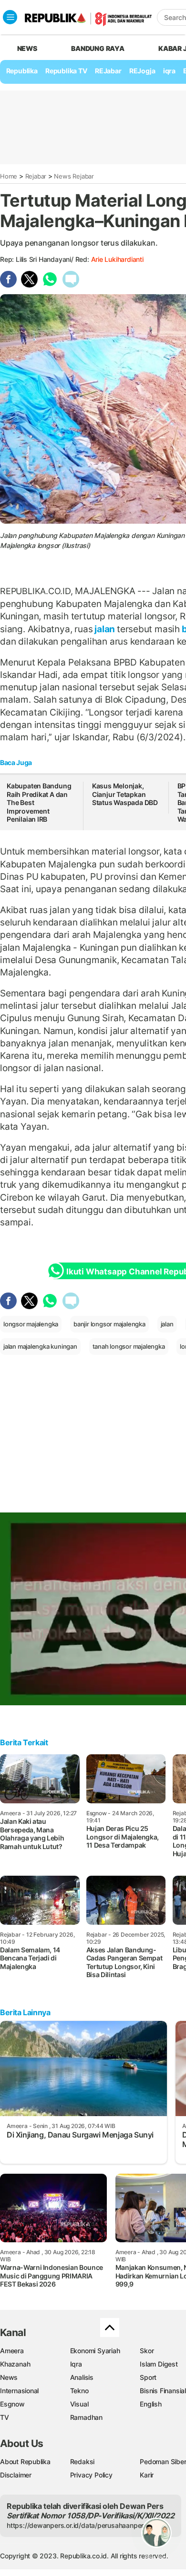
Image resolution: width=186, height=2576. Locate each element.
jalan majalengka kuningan (40, 1346)
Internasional (19, 2391)
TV (5, 2417)
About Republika (25, 2462)
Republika (22, 71)
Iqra (76, 2364)
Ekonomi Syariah (95, 2351)
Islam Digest (159, 2364)
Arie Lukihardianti (117, 259)
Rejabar (36, 176)
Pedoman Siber (163, 2462)
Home (9, 176)
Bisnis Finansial (163, 2391)
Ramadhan (86, 2417)
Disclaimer (16, 2475)
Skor (147, 2351)
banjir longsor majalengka (109, 1324)
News (9, 2377)
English (151, 2404)
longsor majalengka (31, 1324)
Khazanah (15, 2364)
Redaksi (83, 2462)
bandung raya (98, 48)
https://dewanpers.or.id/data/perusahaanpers (77, 2525)
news (27, 48)
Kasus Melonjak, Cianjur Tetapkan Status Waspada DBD (125, 794)
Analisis (82, 2377)
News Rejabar (74, 176)
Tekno (79, 2391)
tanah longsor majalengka (129, 1346)
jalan (105, 629)
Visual (79, 2404)
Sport (148, 2377)
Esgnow (12, 2404)
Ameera (12, 2351)
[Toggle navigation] (10, 17)
